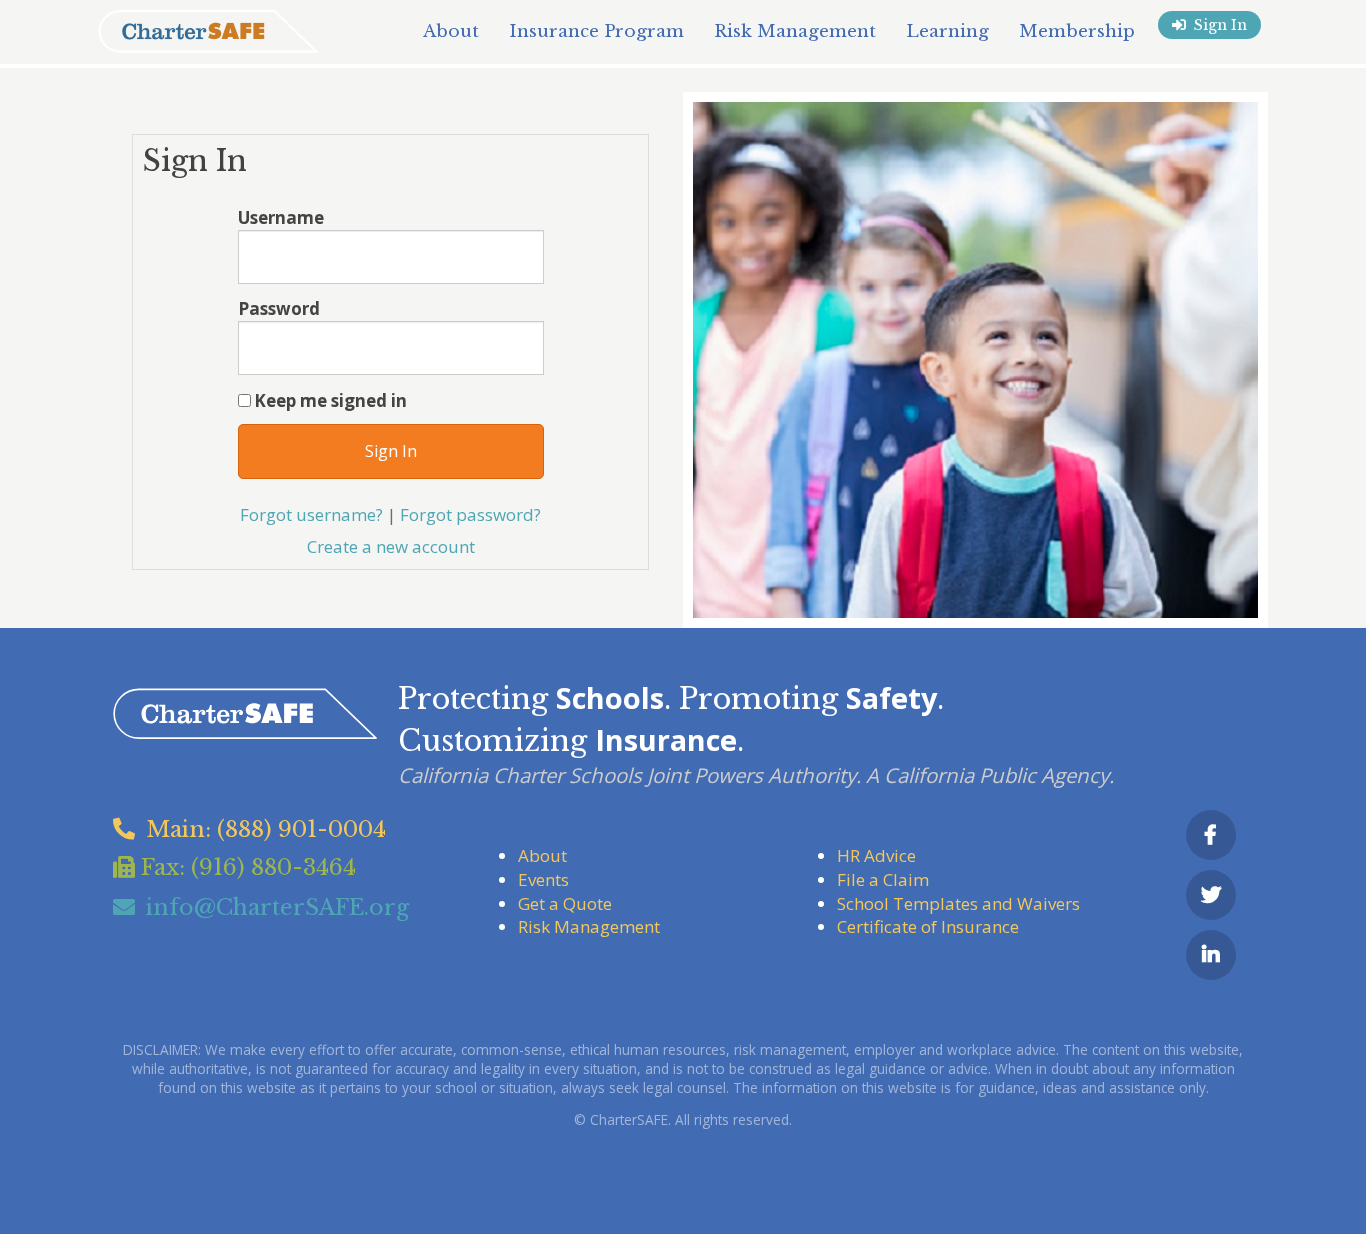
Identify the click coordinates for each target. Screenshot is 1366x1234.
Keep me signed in (330, 400)
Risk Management (589, 926)
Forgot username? (311, 514)
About (542, 855)
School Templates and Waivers (958, 903)
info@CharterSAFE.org (277, 907)
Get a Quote (565, 903)
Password (279, 308)
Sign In (1220, 25)
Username (281, 217)
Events (543, 879)
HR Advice (876, 855)
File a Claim (883, 879)
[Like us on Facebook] (1211, 835)
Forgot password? (470, 514)
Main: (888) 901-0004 (266, 829)
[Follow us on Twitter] (1211, 895)
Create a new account (391, 546)
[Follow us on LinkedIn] (1211, 955)
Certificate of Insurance (928, 926)
